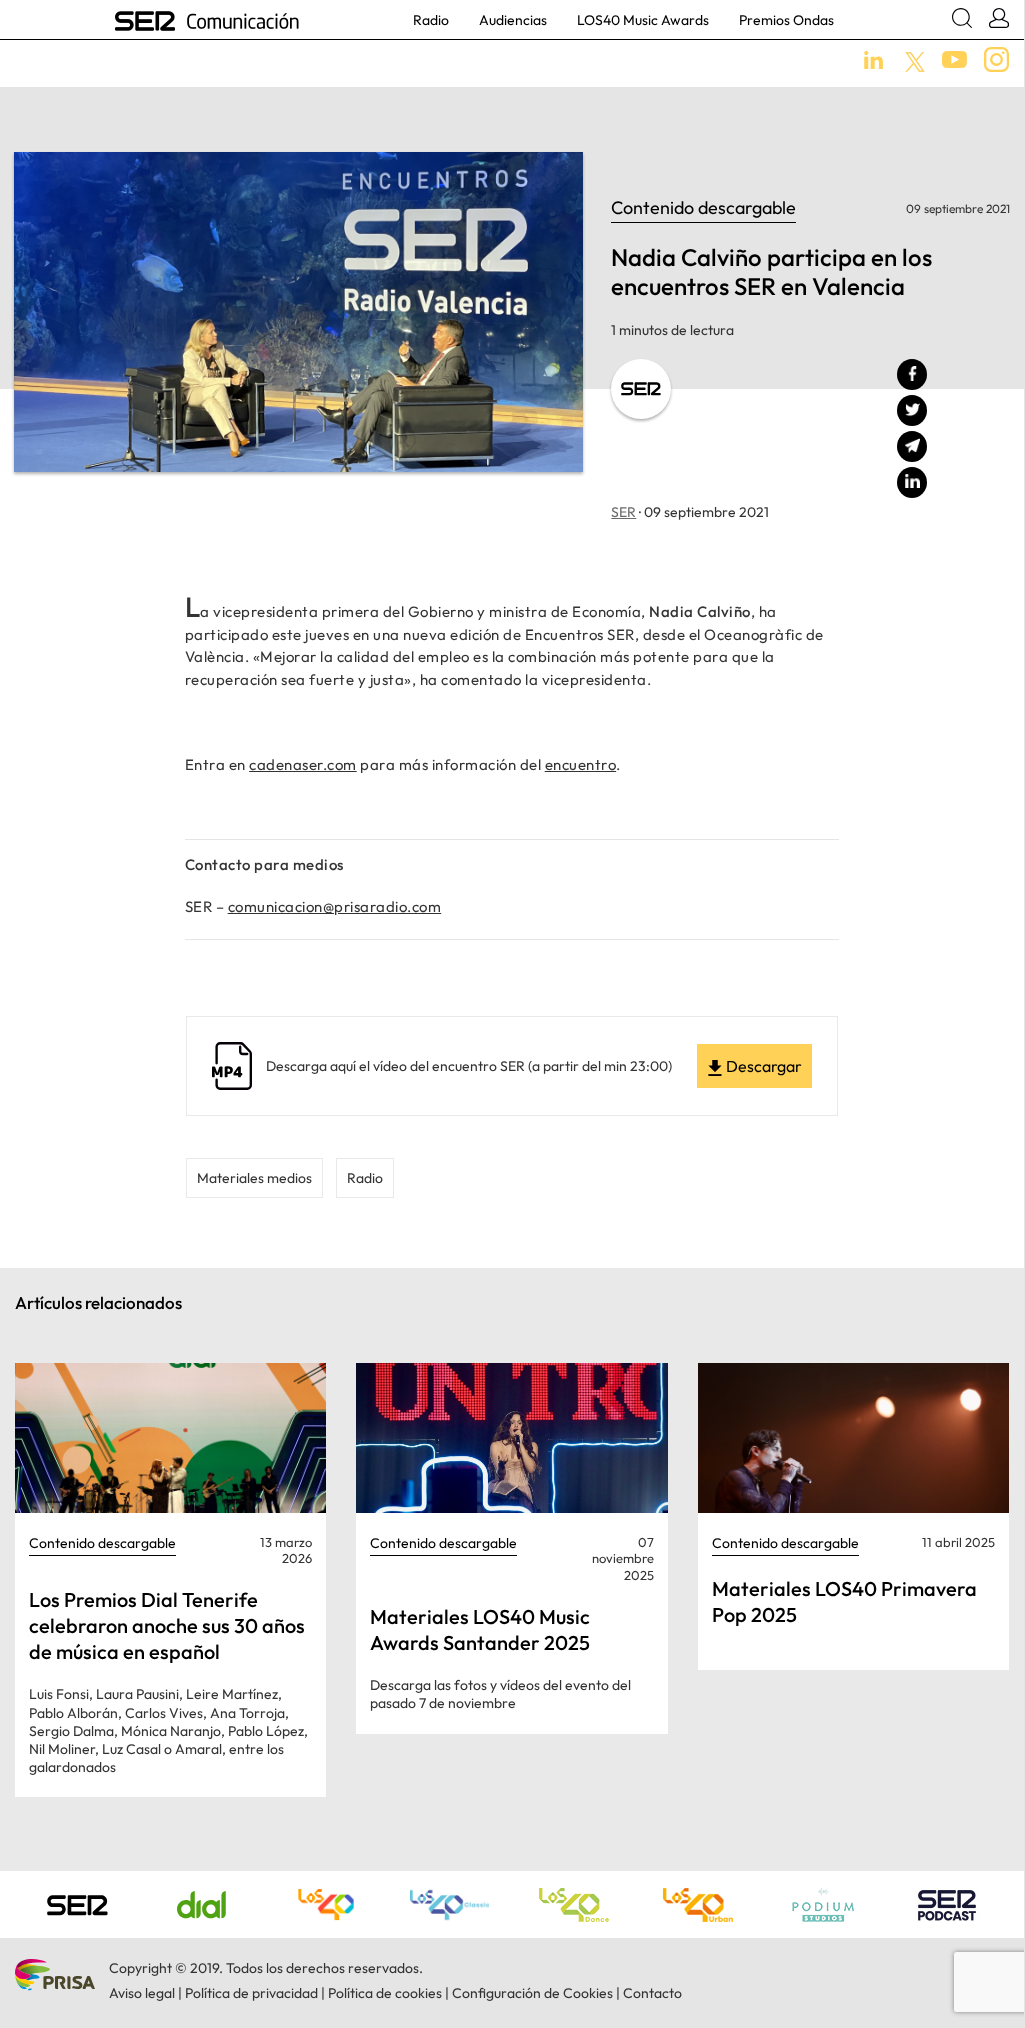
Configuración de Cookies (532, 1993)
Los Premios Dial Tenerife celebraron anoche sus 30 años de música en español (167, 1625)
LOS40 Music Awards (643, 20)
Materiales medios (254, 1178)
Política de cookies (385, 1993)
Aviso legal (142, 1993)
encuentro (581, 764)
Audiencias (513, 20)
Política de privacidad (251, 1993)
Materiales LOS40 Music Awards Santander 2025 (480, 1629)
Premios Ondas (786, 20)
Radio (431, 20)
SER (623, 512)
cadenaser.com (303, 764)
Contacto (652, 1993)
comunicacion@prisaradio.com (335, 906)
